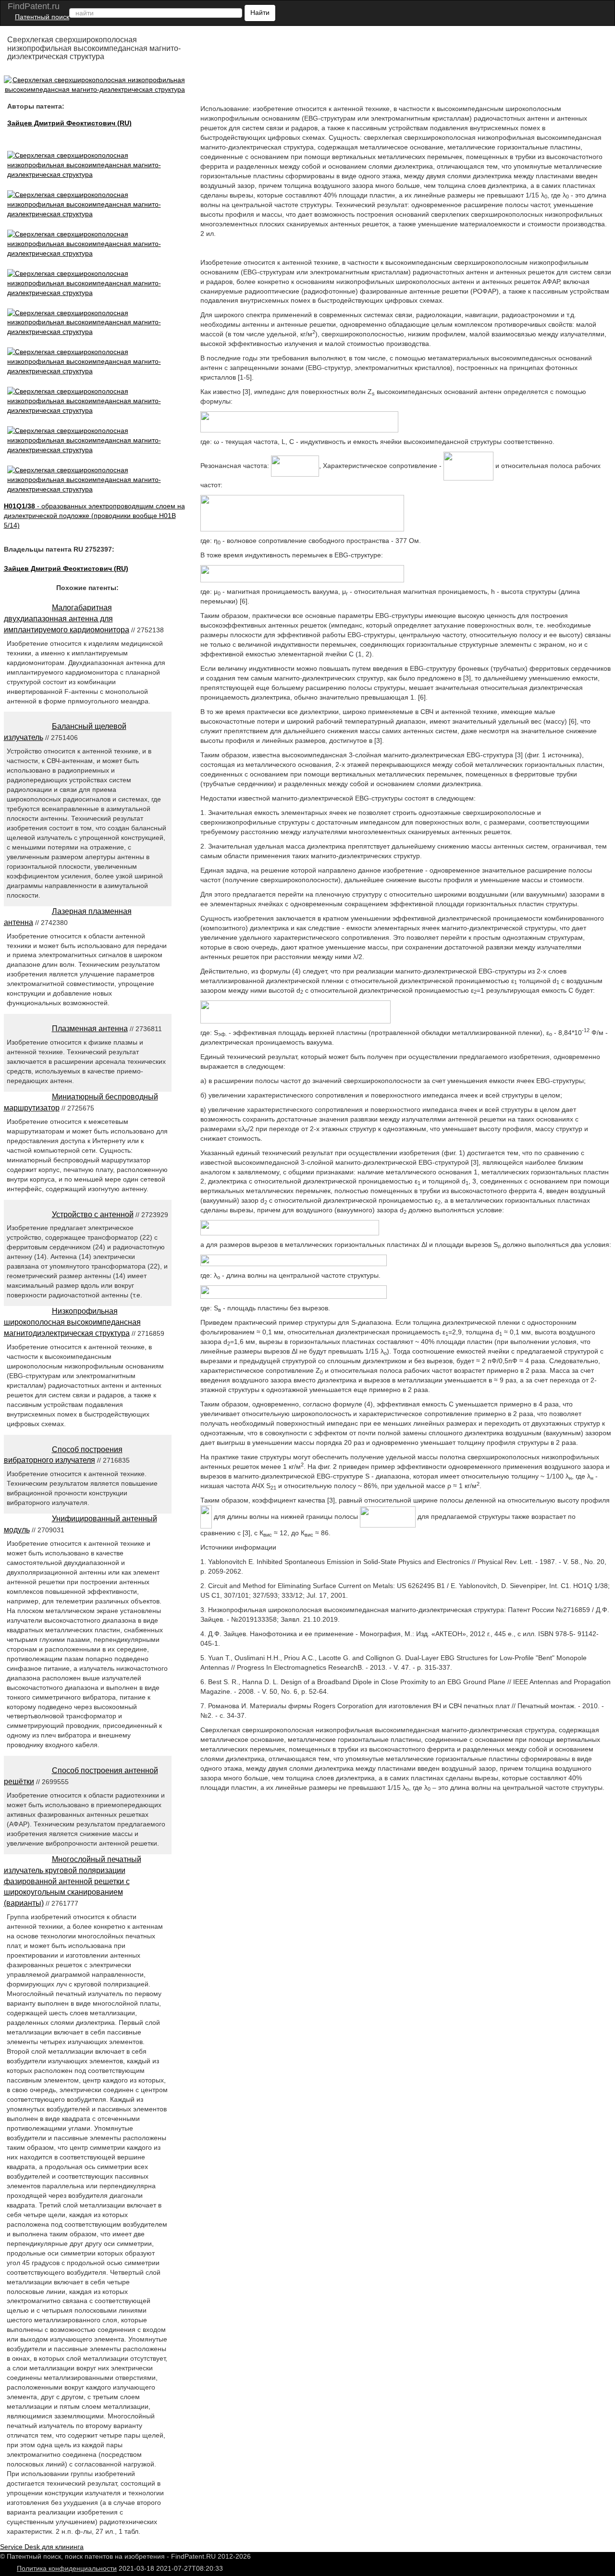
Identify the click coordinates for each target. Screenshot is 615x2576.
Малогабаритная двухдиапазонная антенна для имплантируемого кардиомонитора (67, 619)
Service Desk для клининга (42, 2547)
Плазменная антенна (90, 1029)
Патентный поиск (42, 17)
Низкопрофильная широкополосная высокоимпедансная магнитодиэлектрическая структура (72, 1322)
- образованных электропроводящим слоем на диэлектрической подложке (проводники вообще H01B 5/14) (94, 516)
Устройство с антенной (93, 1214)
